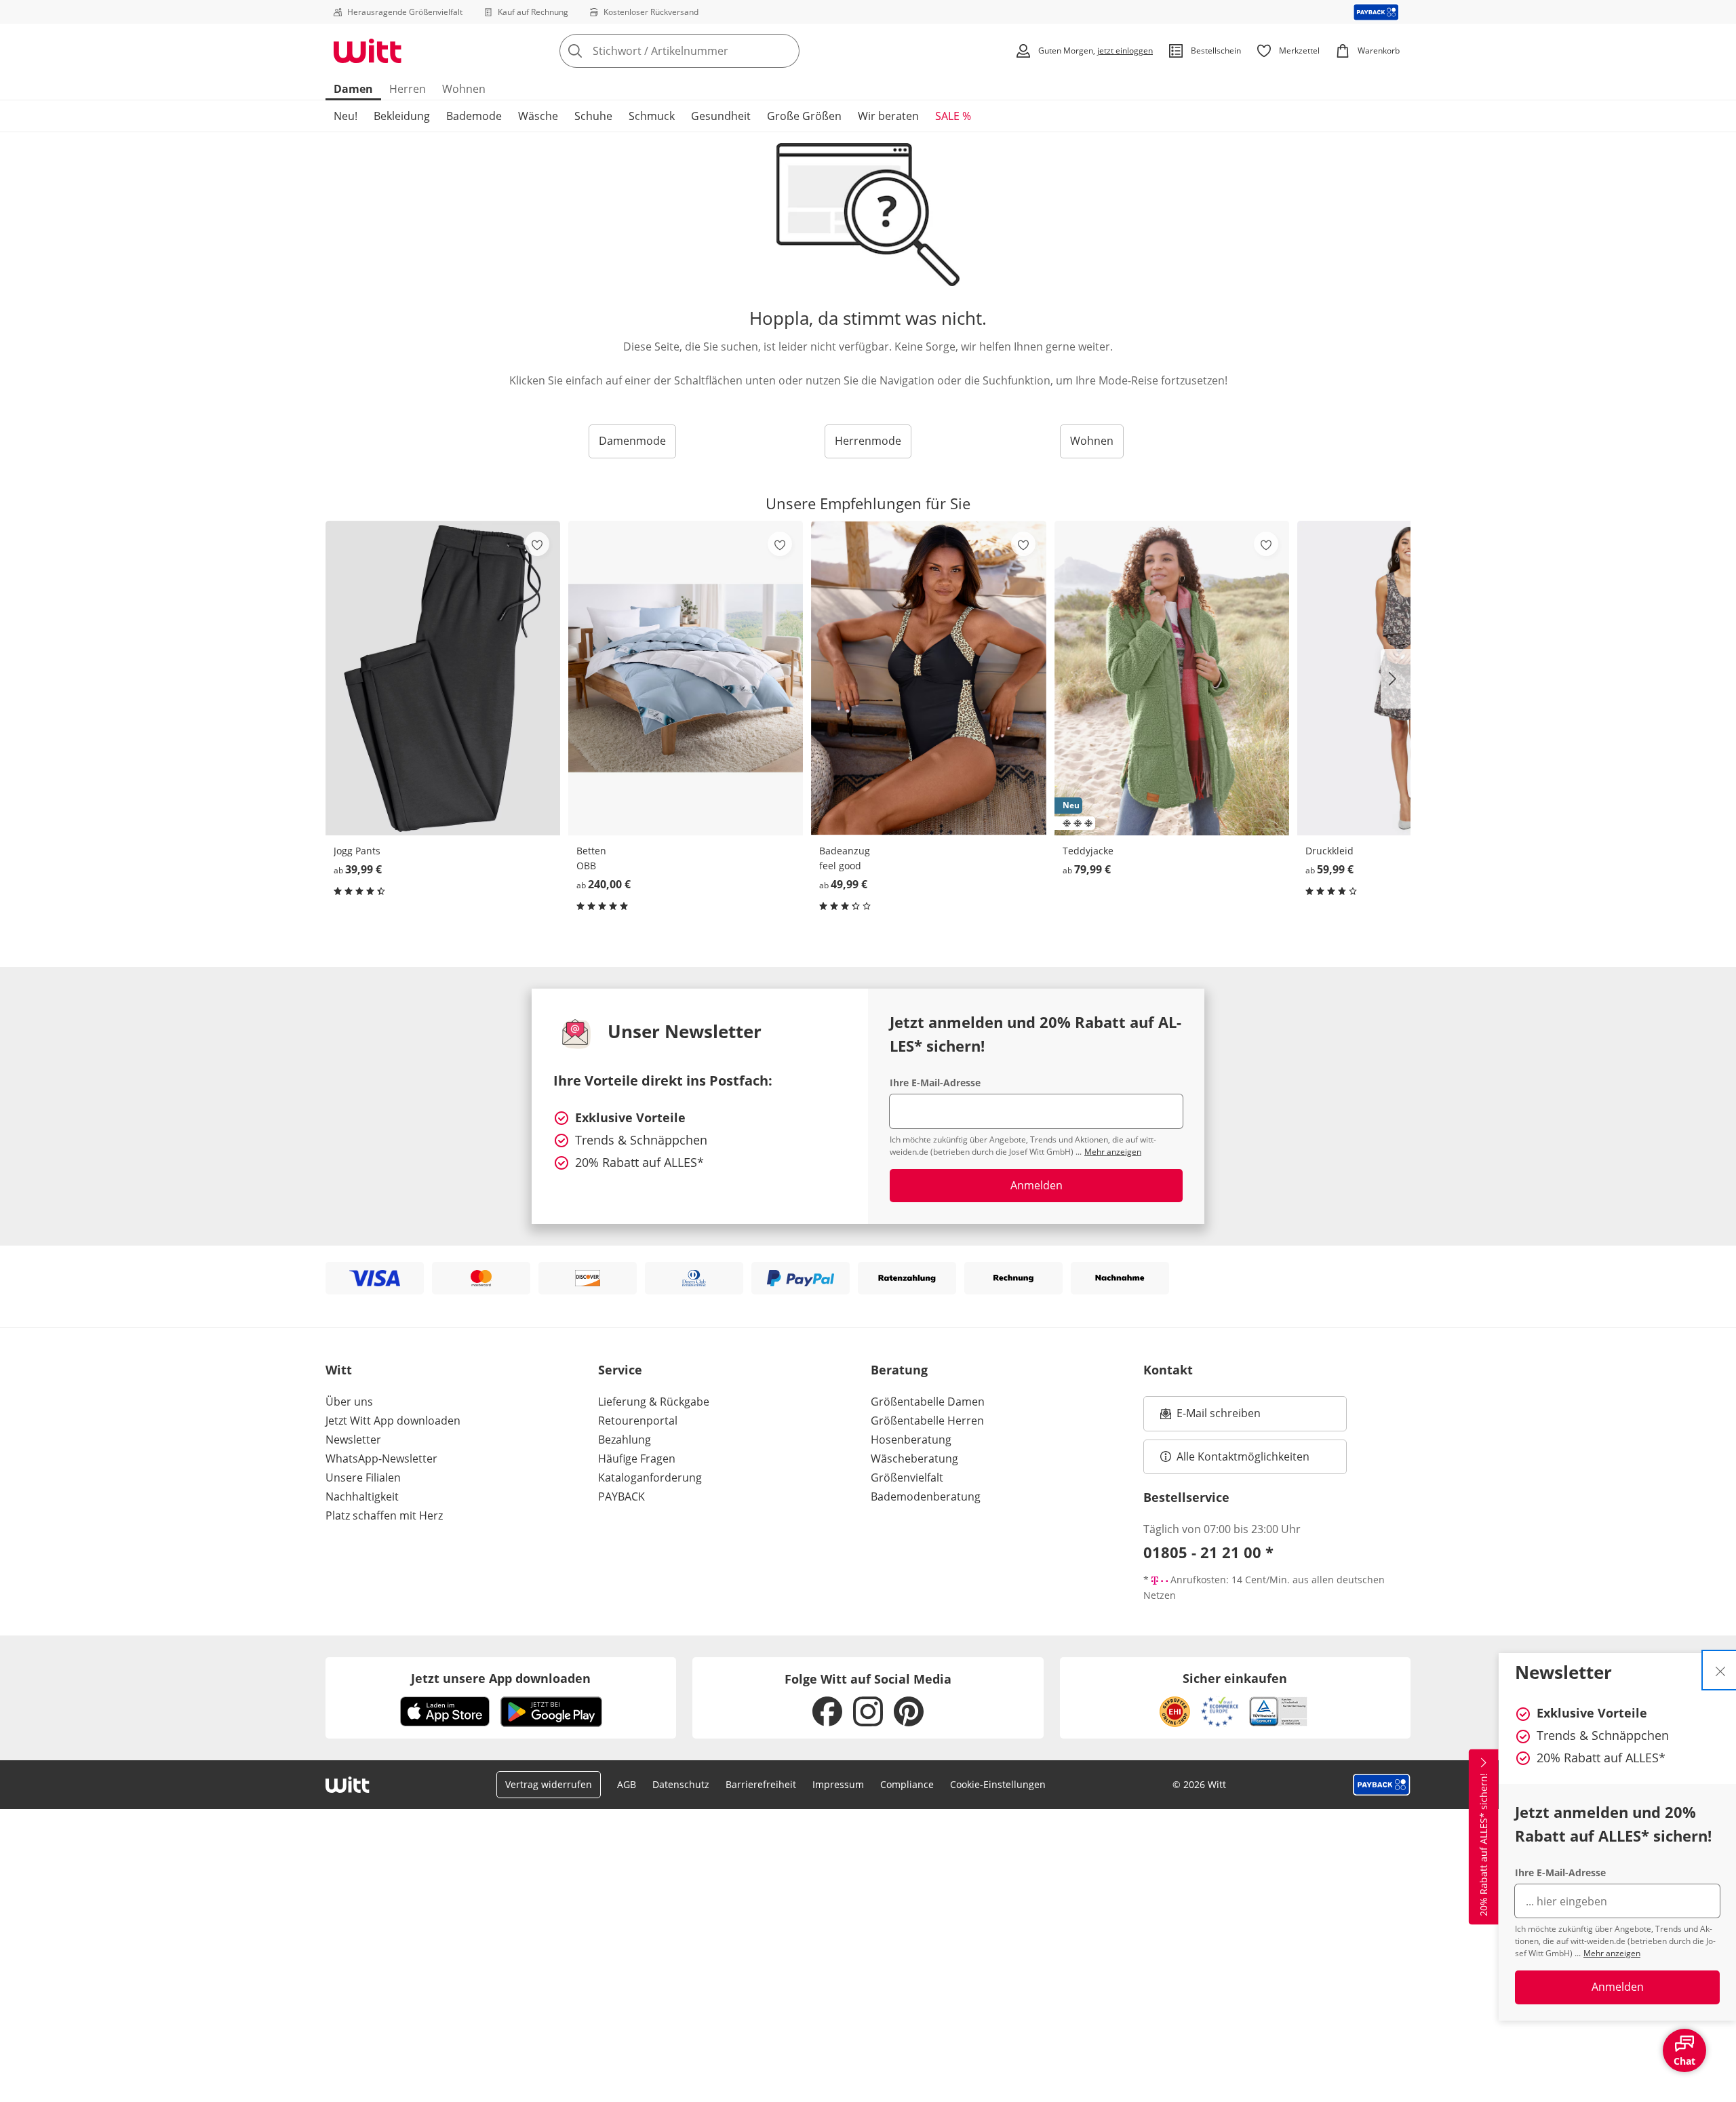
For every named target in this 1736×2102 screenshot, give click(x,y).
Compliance (907, 1784)
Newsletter (353, 1440)
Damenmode (632, 441)
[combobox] (709, 51)
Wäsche (538, 116)
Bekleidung (402, 116)
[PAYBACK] (1376, 12)
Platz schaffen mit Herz (384, 1515)
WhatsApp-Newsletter (381, 1459)
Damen (353, 89)
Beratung (899, 1370)
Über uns (349, 1402)
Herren (408, 89)
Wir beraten (888, 116)
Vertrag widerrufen (549, 1784)
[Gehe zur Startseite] (368, 51)
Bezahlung (625, 1440)
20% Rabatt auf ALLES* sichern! (1483, 1845)
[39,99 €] (443, 678)
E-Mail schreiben (1210, 1417)
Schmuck (652, 116)
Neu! (346, 116)
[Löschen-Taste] (785, 51)
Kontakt (1168, 1370)
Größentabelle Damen (928, 1402)
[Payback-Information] (1382, 1785)
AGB (627, 1784)
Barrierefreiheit (761, 1784)
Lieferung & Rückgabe (654, 1402)
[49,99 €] (928, 678)
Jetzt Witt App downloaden (393, 1421)
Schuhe (593, 116)
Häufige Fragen (637, 1459)
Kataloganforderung (650, 1478)
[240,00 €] (686, 678)
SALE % (953, 116)
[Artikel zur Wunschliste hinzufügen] (537, 544)
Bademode (474, 116)
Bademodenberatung (926, 1496)
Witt (339, 1370)
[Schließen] (1720, 1670)
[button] (1396, 679)
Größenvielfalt (907, 1478)
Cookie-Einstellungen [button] (998, 1784)
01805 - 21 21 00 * (1208, 1552)
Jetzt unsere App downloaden (501, 1678)
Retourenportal (638, 1421)
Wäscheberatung (914, 1459)
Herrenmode (868, 441)
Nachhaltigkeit (362, 1496)
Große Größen (804, 116)
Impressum (838, 1784)
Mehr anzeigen (1612, 1953)
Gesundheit (721, 116)
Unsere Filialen (363, 1478)
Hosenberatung (911, 1440)
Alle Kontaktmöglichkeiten (1243, 1456)
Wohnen (464, 89)
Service (620, 1370)
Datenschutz (681, 1784)
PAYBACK (622, 1496)
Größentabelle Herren (927, 1421)
